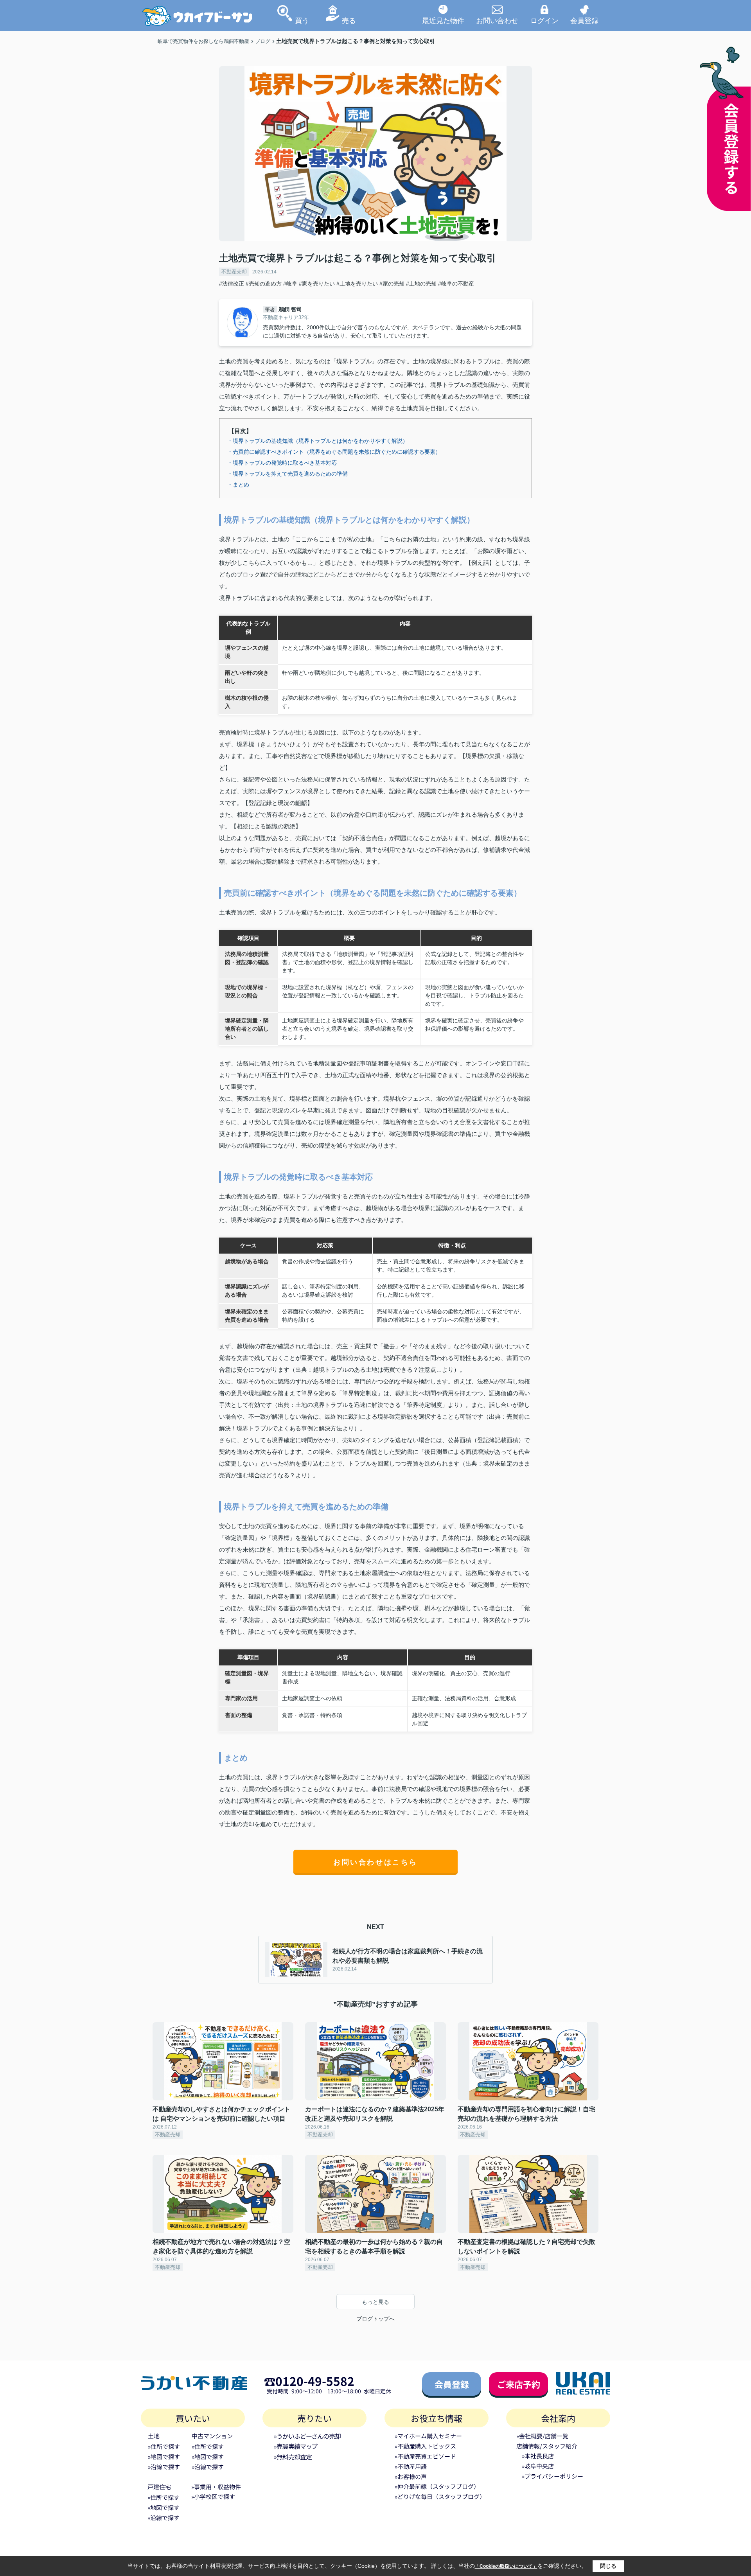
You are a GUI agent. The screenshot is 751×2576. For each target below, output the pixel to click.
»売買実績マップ (296, 2446)
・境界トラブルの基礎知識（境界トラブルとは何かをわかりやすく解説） (318, 441)
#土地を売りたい (357, 284)
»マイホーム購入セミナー (428, 2436)
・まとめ (238, 485)
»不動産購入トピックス (425, 2446)
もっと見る (375, 2302)
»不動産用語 (411, 2466)
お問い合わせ (497, 20)
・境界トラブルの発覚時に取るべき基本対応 (282, 463)
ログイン (544, 20)
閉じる (608, 2566)
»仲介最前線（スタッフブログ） (437, 2486)
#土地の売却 (421, 284)
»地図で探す (164, 2457)
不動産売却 (234, 272)
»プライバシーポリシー (552, 2476)
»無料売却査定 (293, 2457)
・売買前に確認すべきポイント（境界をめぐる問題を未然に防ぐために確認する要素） (334, 452)
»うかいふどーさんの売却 (307, 2436)
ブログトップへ (375, 2319)
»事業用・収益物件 (216, 2487)
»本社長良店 (538, 2456)
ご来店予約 (519, 2384)
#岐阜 (290, 284)
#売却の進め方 (264, 284)
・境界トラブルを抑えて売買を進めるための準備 (287, 474)
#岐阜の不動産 (456, 284)
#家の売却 (392, 284)
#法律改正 (232, 284)
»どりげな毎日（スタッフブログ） (440, 2496)
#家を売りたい (317, 284)
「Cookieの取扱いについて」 (506, 2566)
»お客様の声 (411, 2476)
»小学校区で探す (213, 2496)
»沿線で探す (164, 2467)
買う (302, 20)
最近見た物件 (443, 20)
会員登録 (584, 20)
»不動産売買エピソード (425, 2456)
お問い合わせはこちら (375, 1862)
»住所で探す (164, 2446)
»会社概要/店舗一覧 (542, 2436)
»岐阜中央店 (538, 2466)
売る (349, 20)
